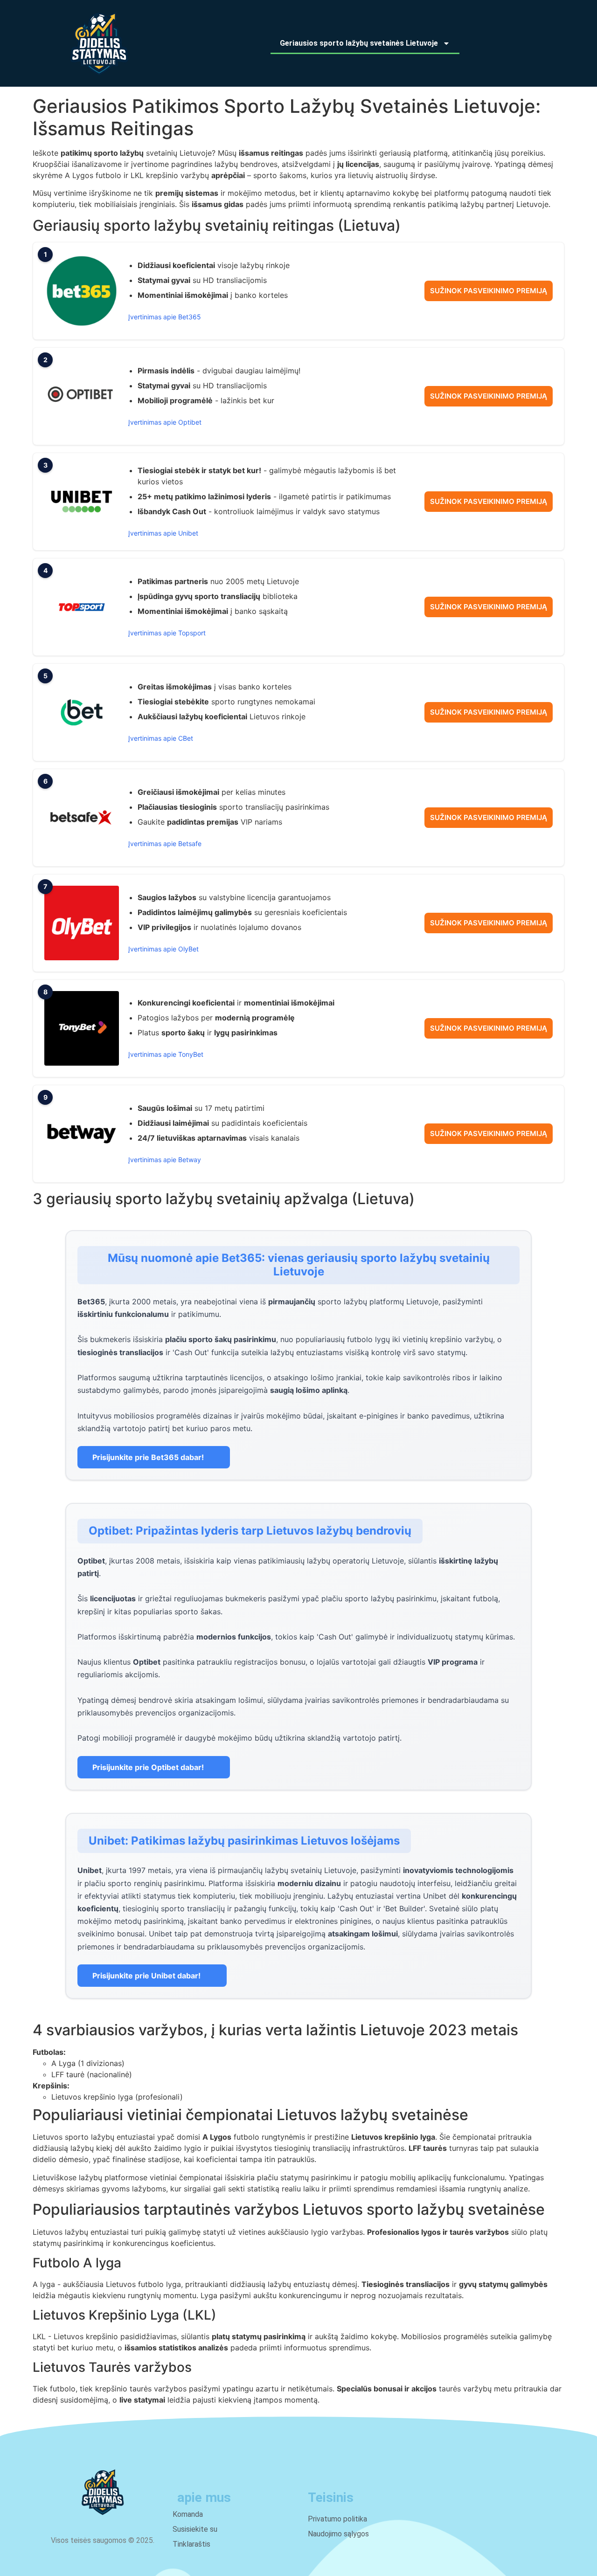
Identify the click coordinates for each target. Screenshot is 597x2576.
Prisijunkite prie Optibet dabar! (148, 1767)
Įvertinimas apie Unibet (163, 533)
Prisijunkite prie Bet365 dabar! (148, 1457)
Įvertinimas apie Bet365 (165, 317)
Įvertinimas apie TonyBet (166, 1054)
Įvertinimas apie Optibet (165, 422)
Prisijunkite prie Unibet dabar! (146, 1976)
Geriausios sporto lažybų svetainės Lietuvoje (359, 43)
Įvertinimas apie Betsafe (165, 844)
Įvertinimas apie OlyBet (163, 949)
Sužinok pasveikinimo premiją (489, 291)
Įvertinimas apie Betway (165, 1160)
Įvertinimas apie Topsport (167, 633)
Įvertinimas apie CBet (161, 738)
